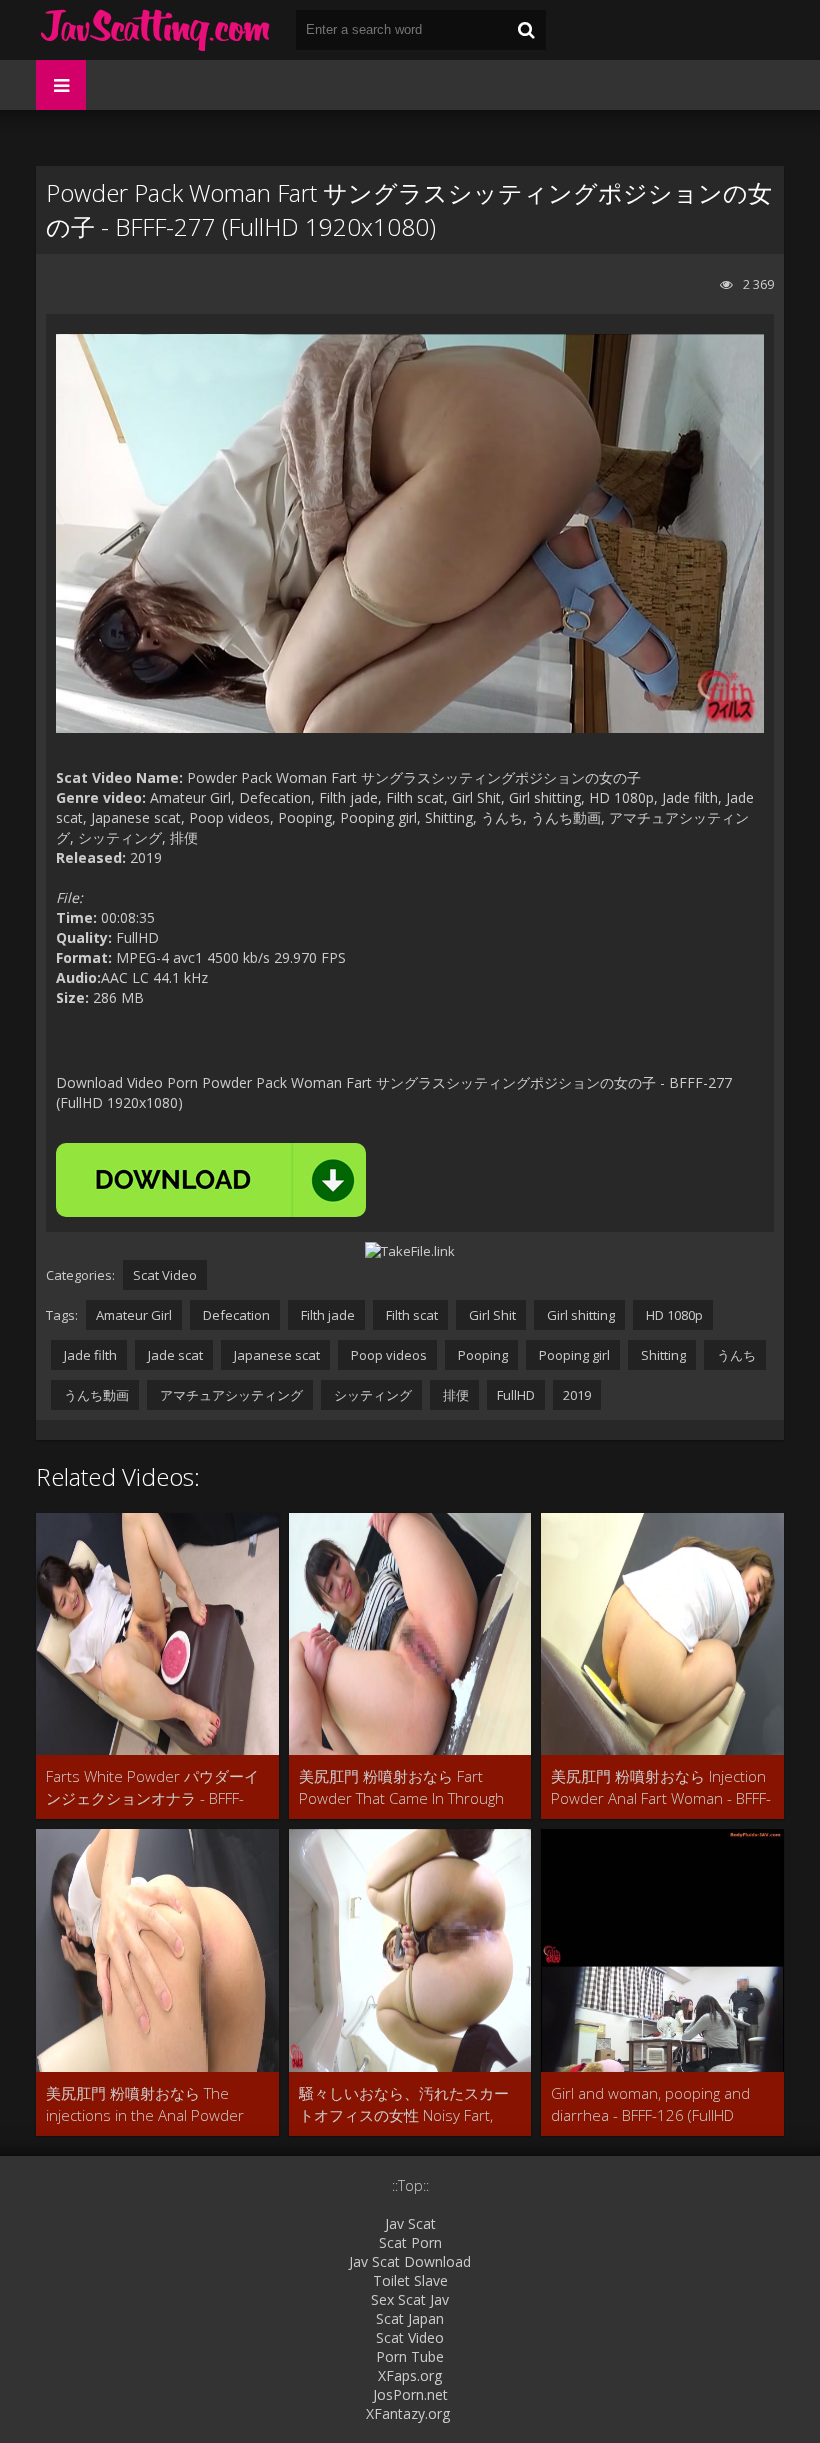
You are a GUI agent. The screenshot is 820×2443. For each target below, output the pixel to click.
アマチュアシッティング (230, 1395)
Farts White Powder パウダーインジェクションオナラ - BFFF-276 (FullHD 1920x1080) (152, 1787)
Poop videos (387, 1355)
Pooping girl (573, 1355)
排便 (454, 1395)
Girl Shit (491, 1315)
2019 (577, 1395)
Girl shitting (579, 1315)
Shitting (662, 1355)
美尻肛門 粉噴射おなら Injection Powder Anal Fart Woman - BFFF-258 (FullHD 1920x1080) (661, 1787)
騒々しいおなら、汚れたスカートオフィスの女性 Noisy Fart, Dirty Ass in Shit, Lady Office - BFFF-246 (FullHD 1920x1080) (404, 2104)
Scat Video (165, 1275)
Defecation (235, 1315)
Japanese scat (275, 1355)
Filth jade (326, 1315)
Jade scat (174, 1355)
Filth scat (410, 1315)
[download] (211, 1180)
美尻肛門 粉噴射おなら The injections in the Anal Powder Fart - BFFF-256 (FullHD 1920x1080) (145, 2104)
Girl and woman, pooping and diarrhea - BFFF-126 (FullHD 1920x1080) (650, 2104)
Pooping (481, 1355)
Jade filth (89, 1355)
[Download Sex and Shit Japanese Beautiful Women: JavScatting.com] (156, 30)
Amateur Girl (134, 1315)
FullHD (516, 1395)
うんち (735, 1355)
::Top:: (410, 2185)
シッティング (371, 1395)
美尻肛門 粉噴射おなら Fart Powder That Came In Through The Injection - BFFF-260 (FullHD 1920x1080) (404, 1787)
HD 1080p (673, 1315)
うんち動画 (95, 1395)
